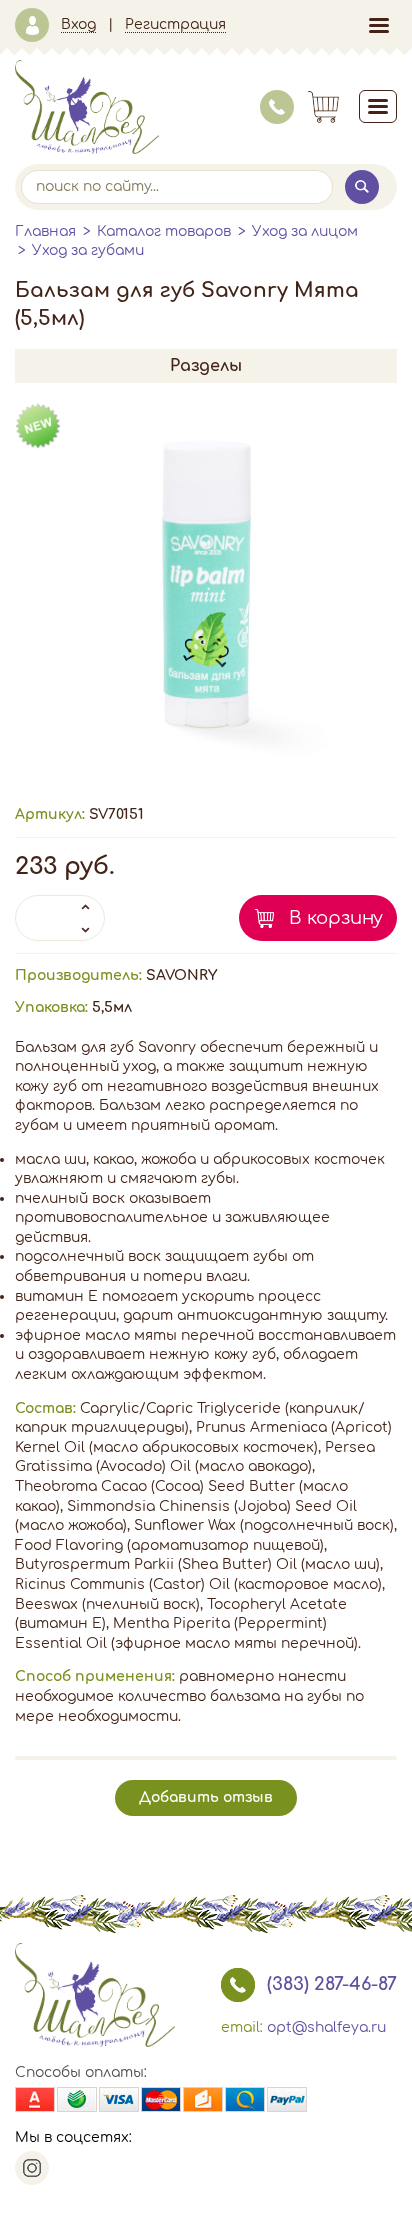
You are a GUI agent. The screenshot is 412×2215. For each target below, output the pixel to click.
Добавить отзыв (206, 1797)
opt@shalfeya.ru (326, 2027)
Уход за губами (88, 250)
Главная (45, 231)
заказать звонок (238, 1985)
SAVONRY (181, 975)
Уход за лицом (305, 231)
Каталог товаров (164, 231)
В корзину (336, 918)
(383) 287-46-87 (332, 1984)
